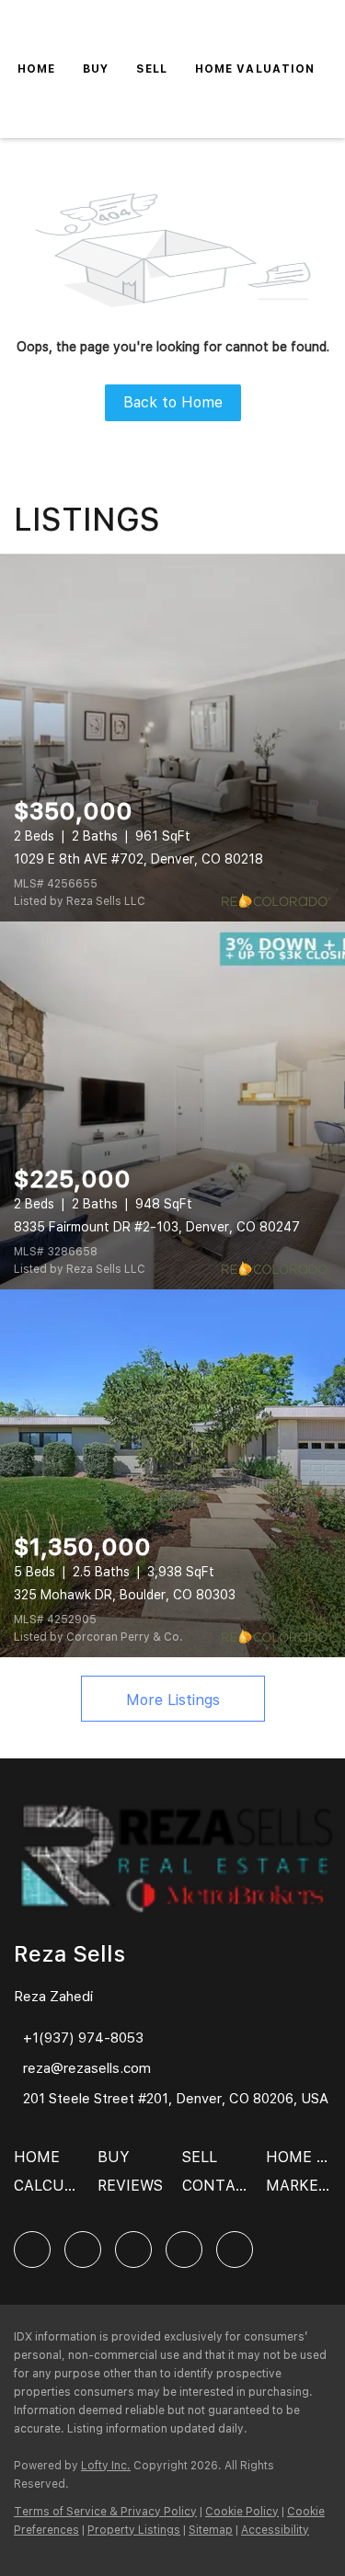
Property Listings (134, 2530)
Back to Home (173, 402)
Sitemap (211, 2530)
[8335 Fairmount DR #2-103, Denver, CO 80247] (172, 1105)
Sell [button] (151, 69)
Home (36, 69)
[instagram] (184, 2250)
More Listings (173, 1700)
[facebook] (32, 2250)
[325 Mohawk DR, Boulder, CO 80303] (172, 1473)
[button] (41, 2164)
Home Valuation (255, 69)
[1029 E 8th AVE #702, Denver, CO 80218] (172, 738)
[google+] (235, 2250)
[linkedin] (83, 2250)
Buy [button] (96, 69)
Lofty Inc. (106, 2466)
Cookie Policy (242, 2512)
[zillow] (133, 2250)
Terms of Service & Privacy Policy (105, 2512)
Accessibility (275, 2530)
